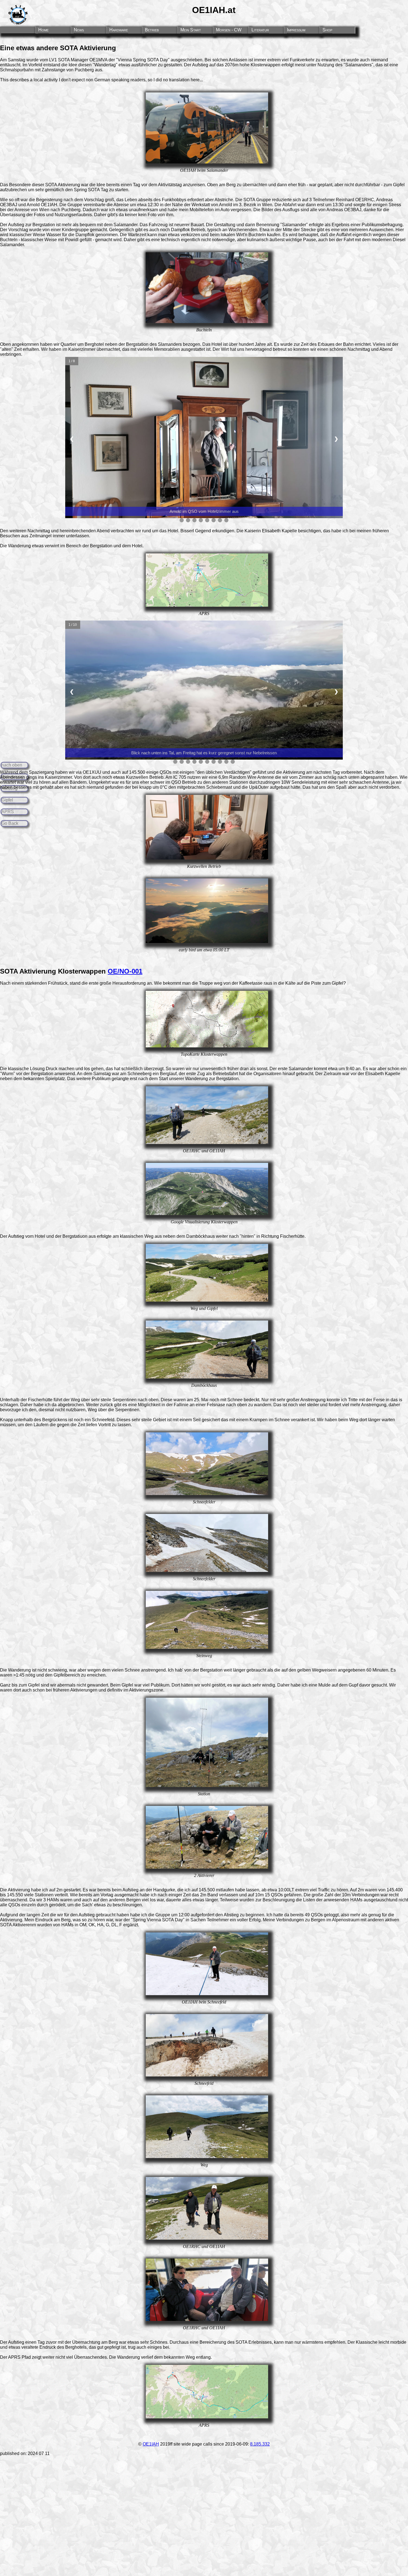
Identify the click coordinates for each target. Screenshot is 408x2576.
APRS (8, 812)
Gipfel (7, 800)
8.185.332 (260, 2444)
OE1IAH (151, 2444)
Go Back (10, 823)
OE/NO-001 (125, 971)
